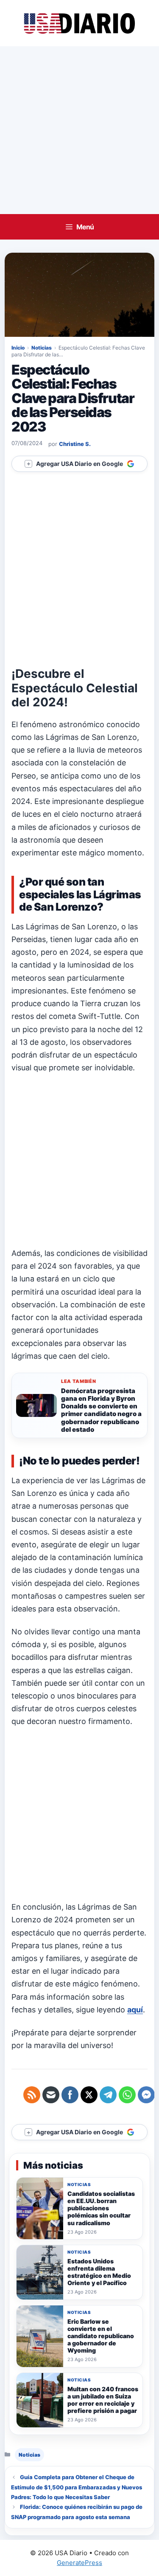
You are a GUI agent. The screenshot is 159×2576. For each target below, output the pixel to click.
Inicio (18, 348)
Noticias (42, 348)
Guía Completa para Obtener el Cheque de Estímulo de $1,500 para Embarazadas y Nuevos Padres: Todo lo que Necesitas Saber (77, 2487)
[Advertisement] (79, 130)
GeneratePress (79, 2563)
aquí (135, 2010)
